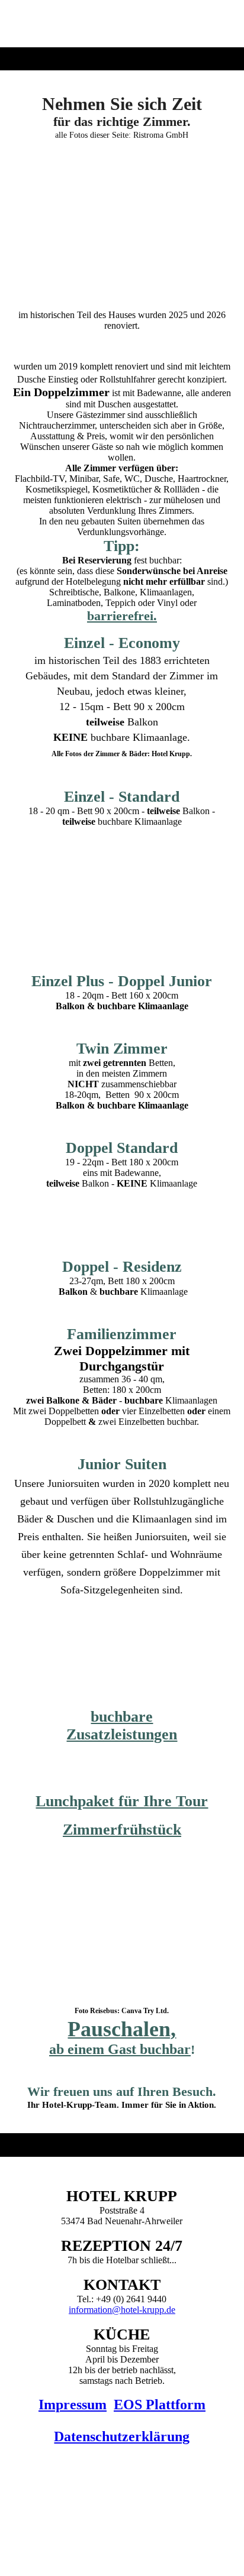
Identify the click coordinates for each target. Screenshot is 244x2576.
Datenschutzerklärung (122, 2436)
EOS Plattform (160, 2405)
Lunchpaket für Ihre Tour (122, 1801)
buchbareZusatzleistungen (122, 1726)
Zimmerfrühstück (122, 1830)
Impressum (73, 2405)
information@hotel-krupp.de (122, 2310)
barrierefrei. (122, 616)
